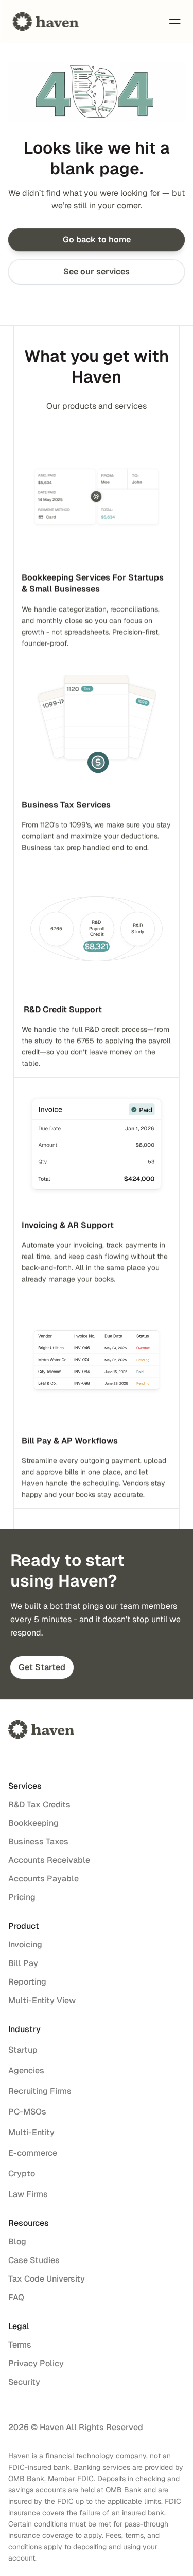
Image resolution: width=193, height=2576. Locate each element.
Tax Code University (47, 2279)
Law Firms (28, 2194)
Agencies (26, 2070)
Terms (20, 2345)
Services (25, 1786)
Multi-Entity (31, 2132)
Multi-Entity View (42, 2000)
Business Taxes (38, 1842)
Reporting (27, 1982)
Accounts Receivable (49, 1860)
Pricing (22, 1897)
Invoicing (25, 1945)
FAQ (16, 2297)
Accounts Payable (43, 1879)
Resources (29, 2223)
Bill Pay (23, 1963)
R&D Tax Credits (39, 1804)
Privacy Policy (36, 2363)
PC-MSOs (27, 2112)
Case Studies (34, 2260)
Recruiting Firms (40, 2091)
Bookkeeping (33, 1823)
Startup (23, 2050)
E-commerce (33, 2153)
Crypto (22, 2174)
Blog (17, 2242)
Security (24, 2382)
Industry (24, 2029)
